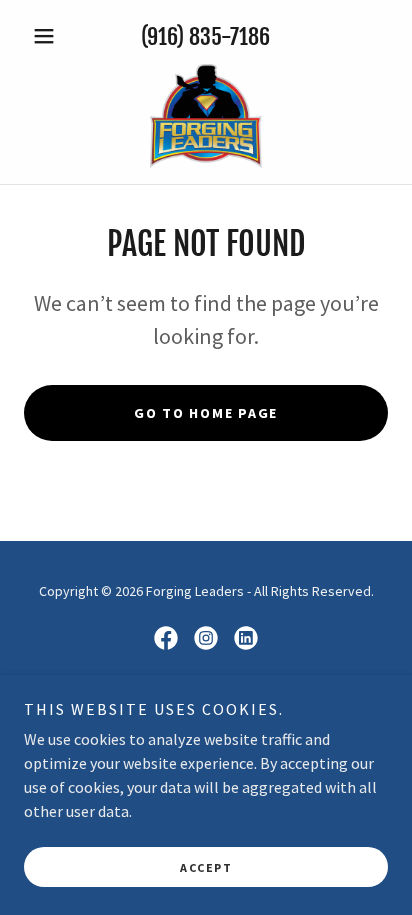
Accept (206, 867)
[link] (206, 116)
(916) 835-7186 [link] (205, 36)
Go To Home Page (206, 413)
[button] (51, 36)
